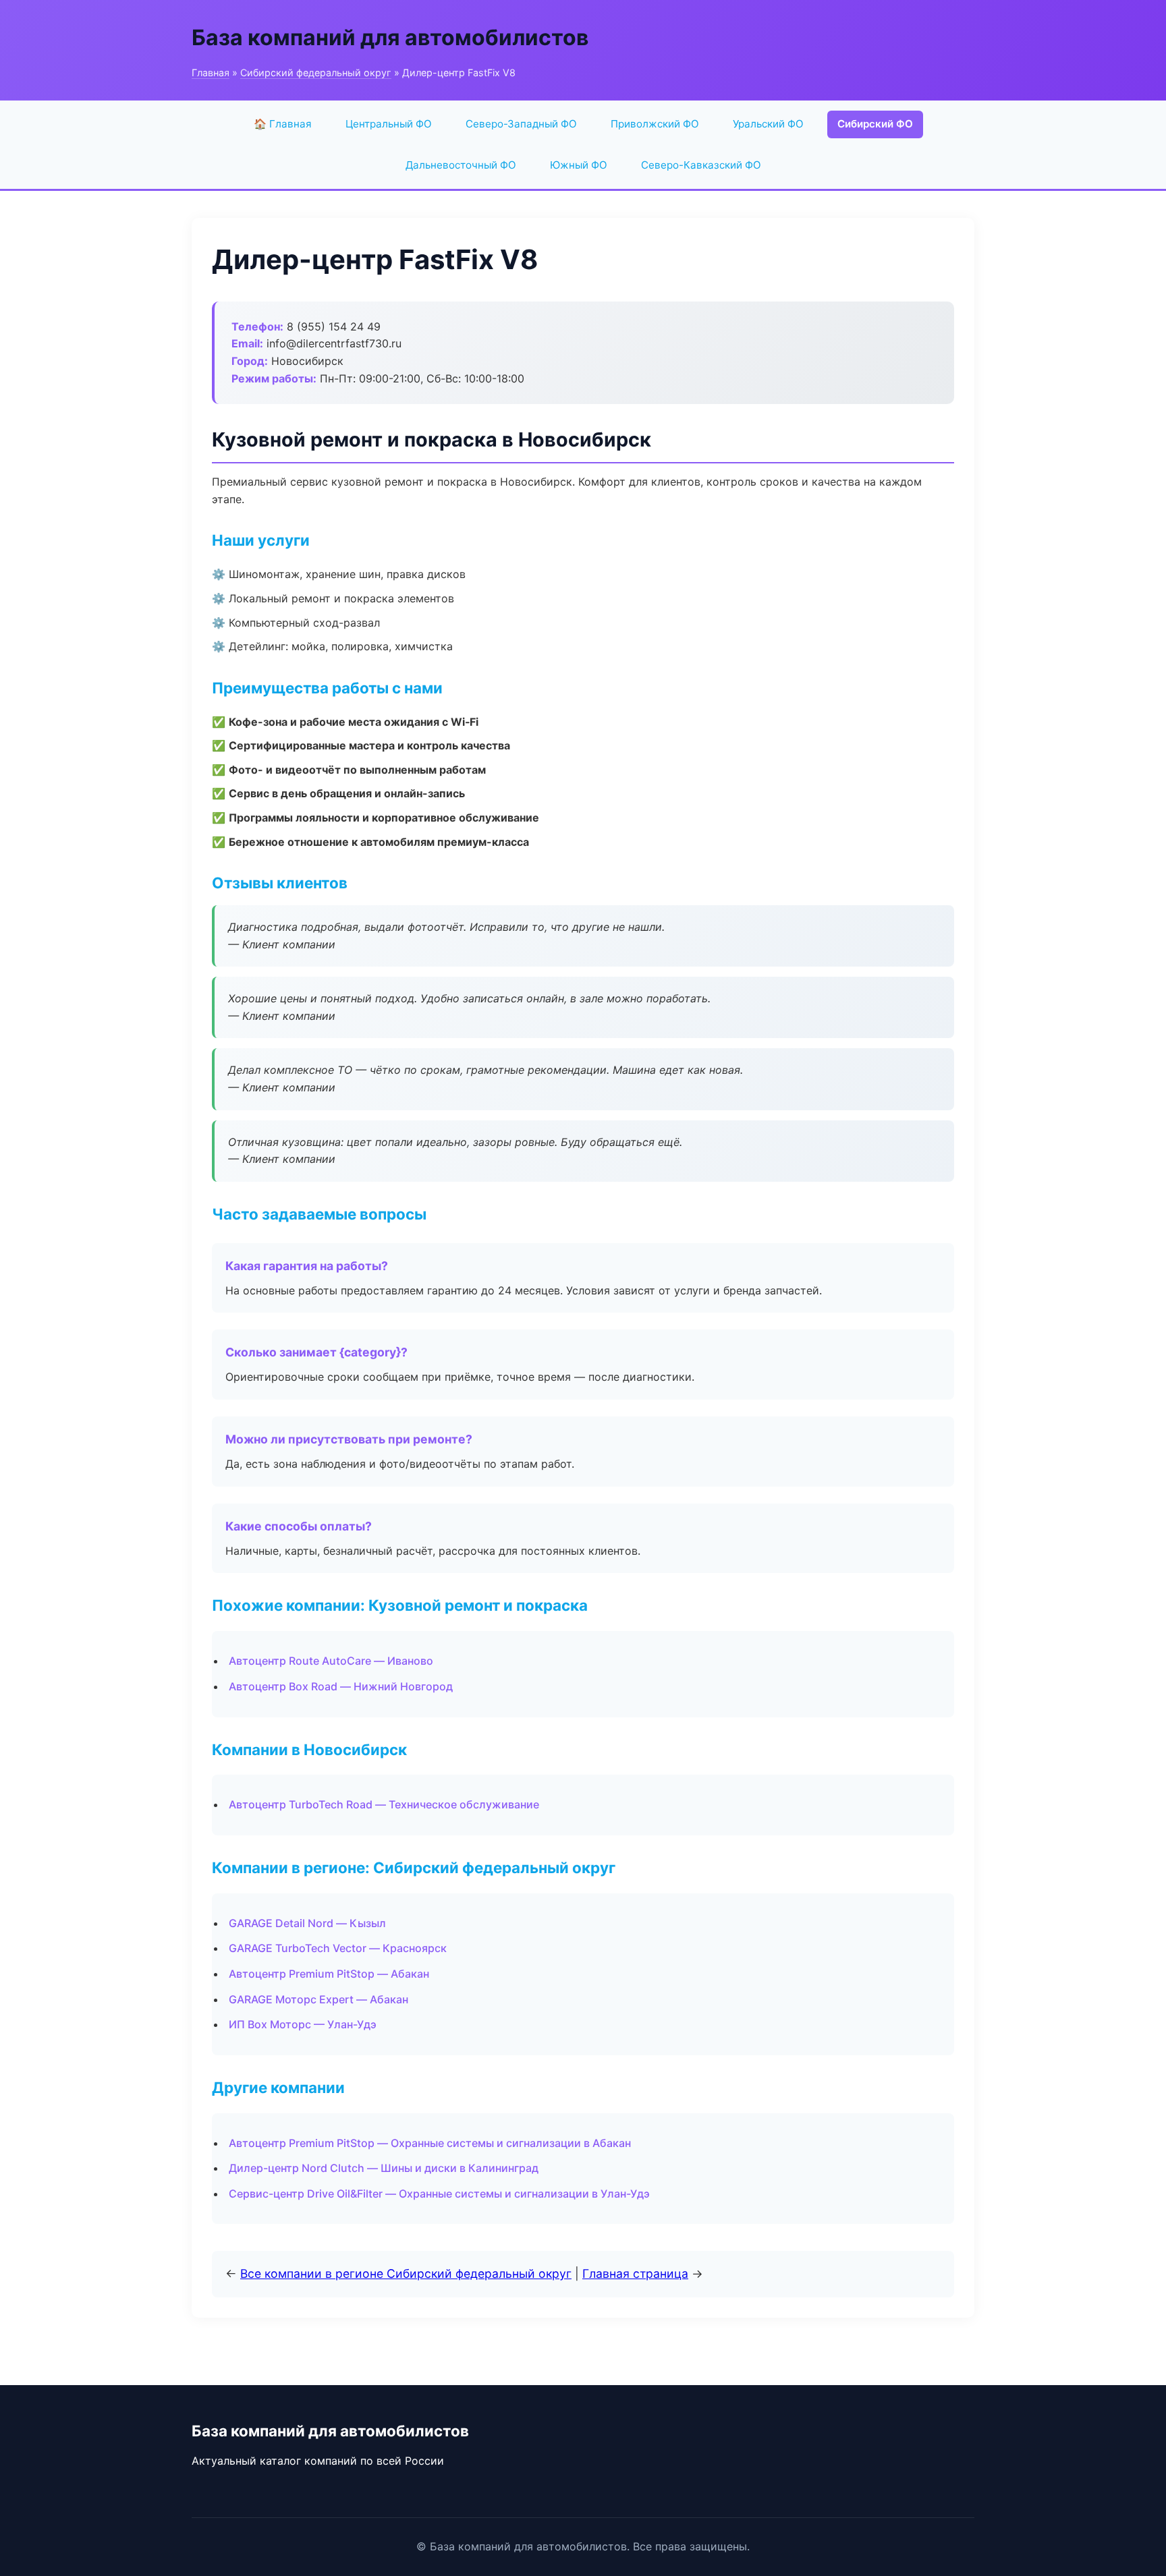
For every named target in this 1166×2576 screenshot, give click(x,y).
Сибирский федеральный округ (316, 73)
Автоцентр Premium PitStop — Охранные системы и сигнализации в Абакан (430, 2143)
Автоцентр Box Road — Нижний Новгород (341, 1686)
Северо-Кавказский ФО (701, 165)
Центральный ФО (389, 124)
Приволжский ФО (655, 124)
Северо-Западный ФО (521, 124)
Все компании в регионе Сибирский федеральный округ (406, 2273)
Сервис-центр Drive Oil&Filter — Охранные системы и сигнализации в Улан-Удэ (439, 2194)
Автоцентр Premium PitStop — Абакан (329, 1974)
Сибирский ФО (875, 124)
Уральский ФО (768, 124)
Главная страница (635, 2273)
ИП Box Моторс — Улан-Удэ (303, 2024)
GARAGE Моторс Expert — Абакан (318, 1999)
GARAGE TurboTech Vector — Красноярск (338, 1948)
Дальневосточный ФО (461, 165)
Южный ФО (579, 165)
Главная (211, 73)
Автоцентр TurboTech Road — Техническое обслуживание (384, 1804)
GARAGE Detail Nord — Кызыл (307, 1923)
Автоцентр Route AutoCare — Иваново (331, 1661)
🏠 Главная (283, 124)
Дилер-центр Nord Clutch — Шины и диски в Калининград (384, 2168)
